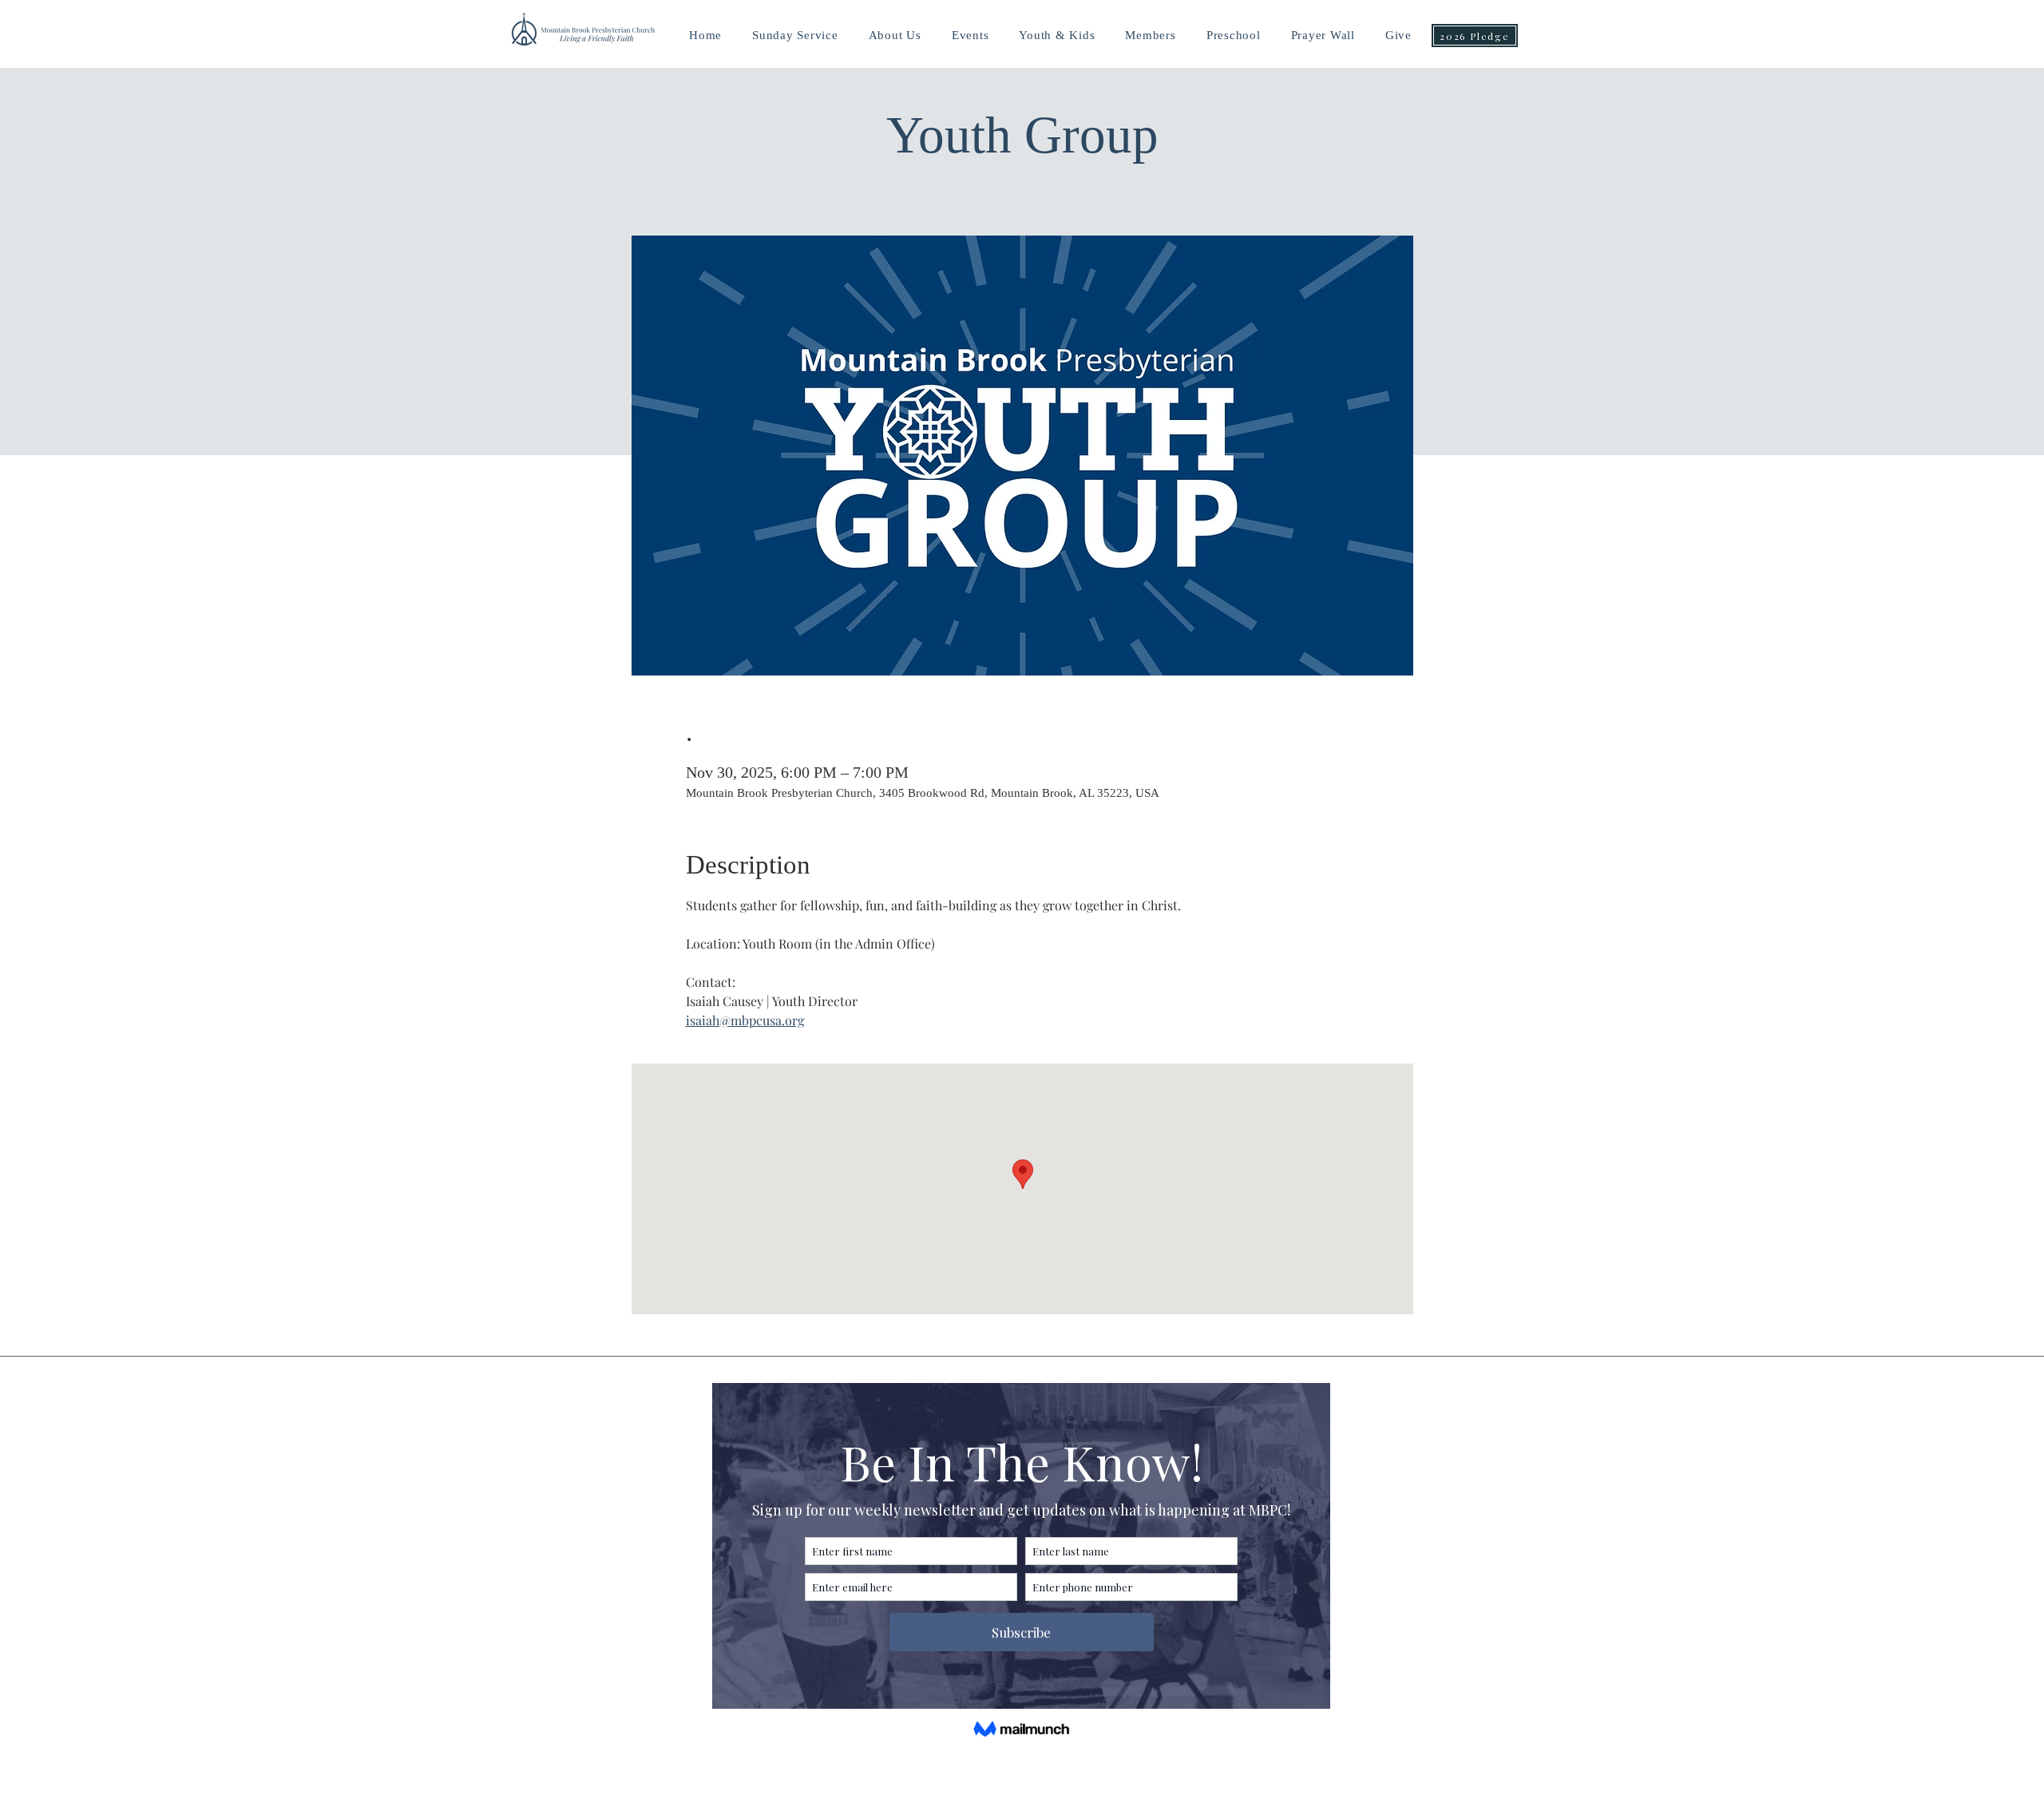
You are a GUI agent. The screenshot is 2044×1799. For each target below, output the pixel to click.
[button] (1057, 36)
